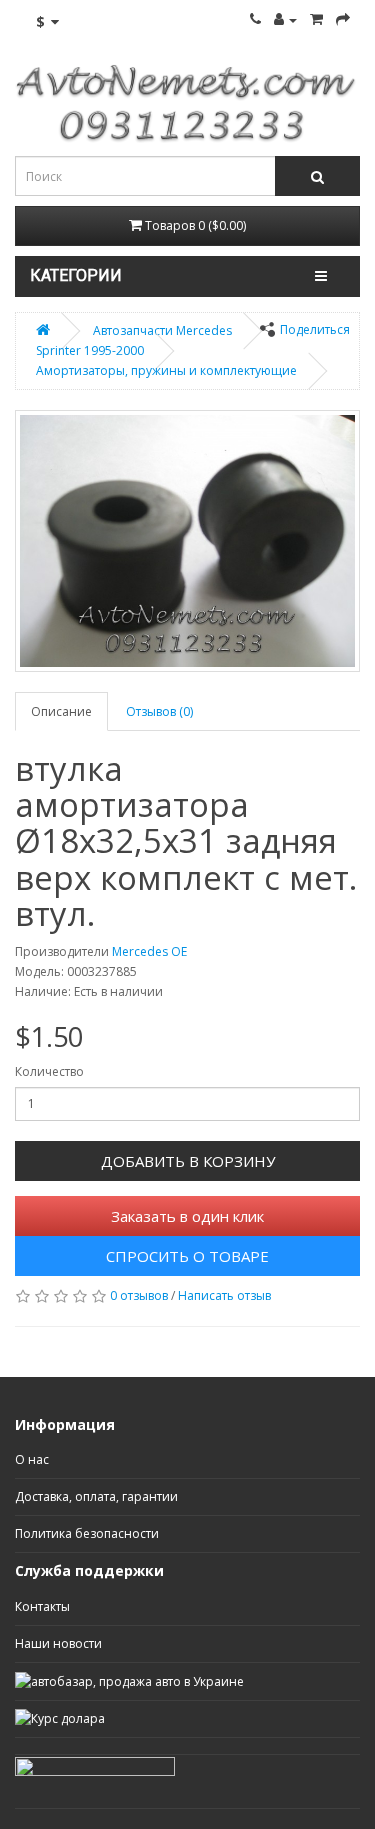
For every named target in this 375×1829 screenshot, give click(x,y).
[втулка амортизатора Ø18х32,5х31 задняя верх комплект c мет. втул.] (187, 540)
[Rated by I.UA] (95, 1764)
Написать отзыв (224, 1295)
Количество (49, 1071)
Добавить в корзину (188, 1161)
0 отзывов (139, 1295)
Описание (61, 711)
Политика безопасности (87, 1533)
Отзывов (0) (159, 711)
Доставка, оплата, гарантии (96, 1496)
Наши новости (58, 1643)
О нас (32, 1459)
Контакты (42, 1606)
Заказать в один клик (187, 1216)
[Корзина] (316, 19)
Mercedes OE (149, 951)
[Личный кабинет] (285, 19)
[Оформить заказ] (343, 19)
